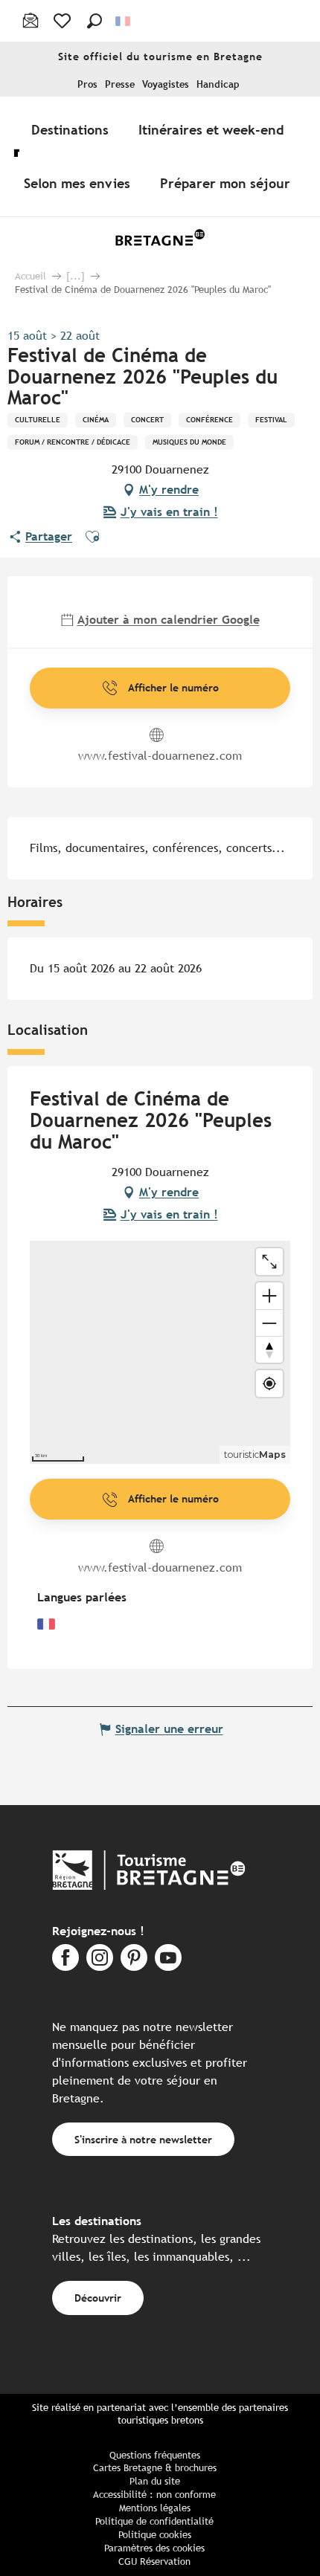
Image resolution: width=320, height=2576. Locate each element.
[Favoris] (64, 21)
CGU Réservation (154, 2562)
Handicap (218, 84)
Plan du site (155, 2481)
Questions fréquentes (155, 2455)
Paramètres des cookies (154, 2548)
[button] (95, 21)
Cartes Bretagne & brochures (155, 2468)
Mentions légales (155, 2508)
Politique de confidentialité (154, 2521)
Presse (120, 84)
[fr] (124, 21)
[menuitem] (73, 129)
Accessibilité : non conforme (154, 2495)
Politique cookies (155, 2535)
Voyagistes (166, 84)
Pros (87, 84)
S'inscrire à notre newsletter (143, 2139)
